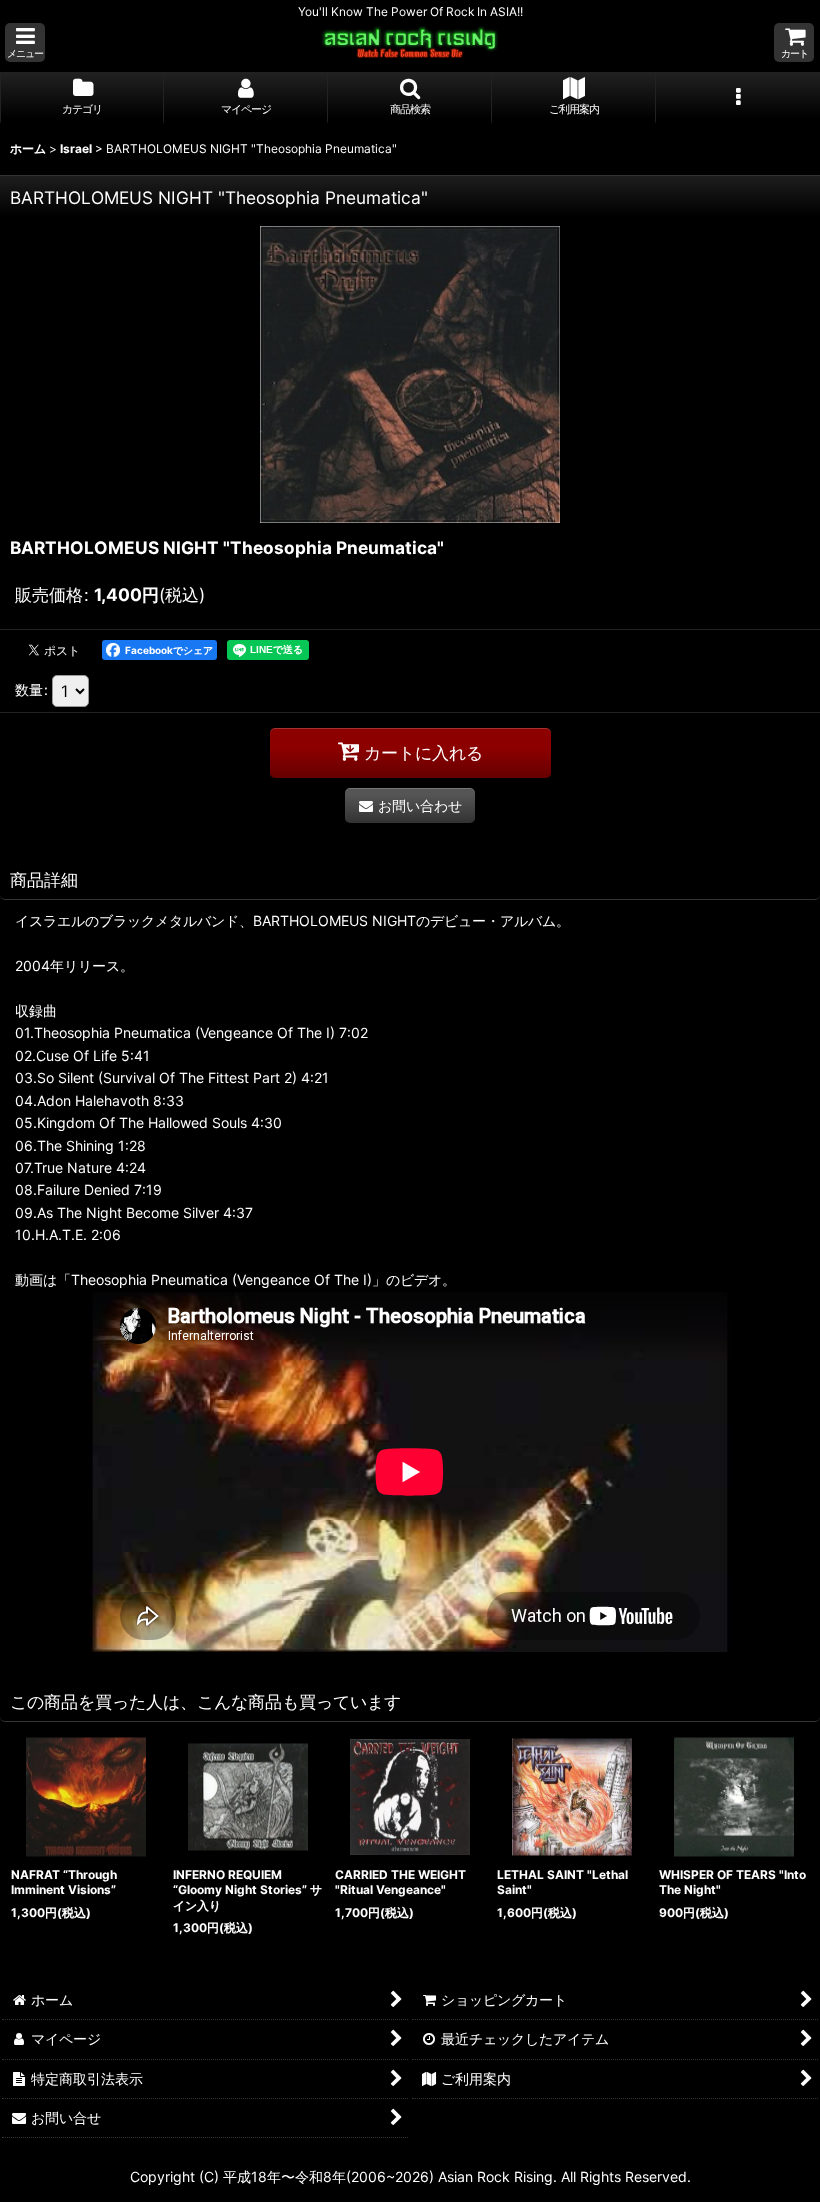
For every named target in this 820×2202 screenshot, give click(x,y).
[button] (25, 42)
